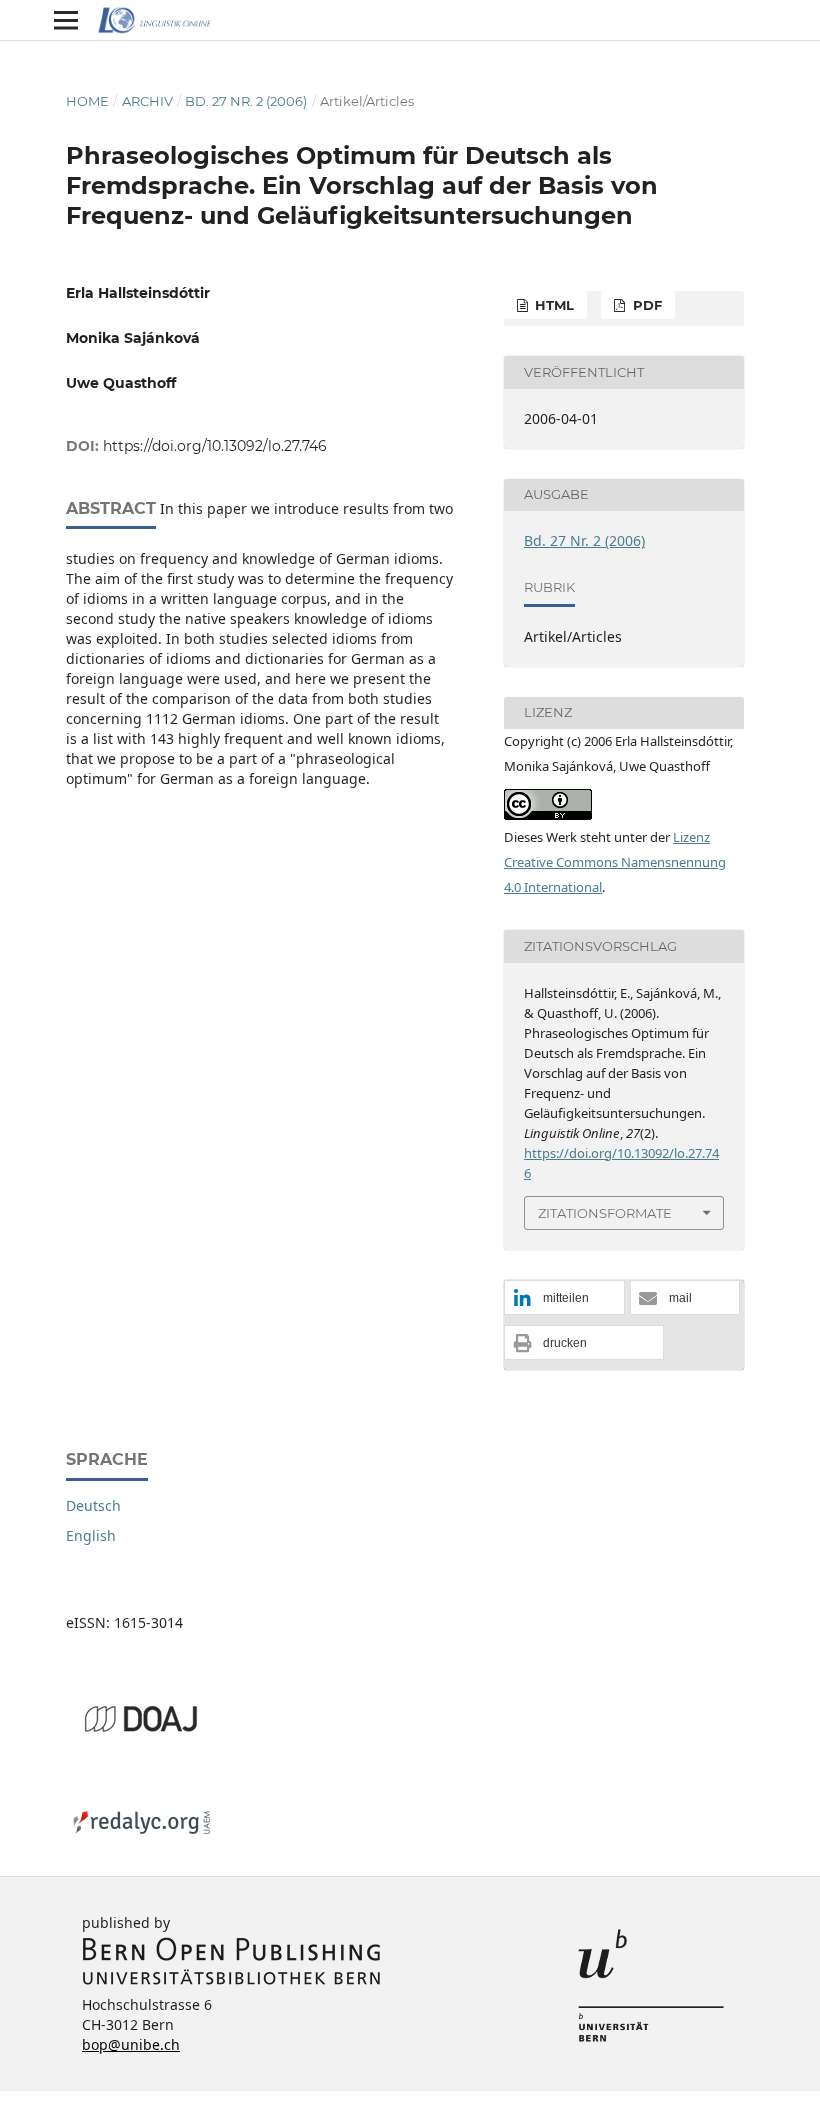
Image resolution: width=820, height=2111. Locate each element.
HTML (552, 305)
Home (87, 101)
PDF (645, 305)
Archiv (147, 101)
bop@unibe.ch (131, 2044)
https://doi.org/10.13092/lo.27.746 (215, 446)
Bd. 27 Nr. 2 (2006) (246, 101)
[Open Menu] (66, 20)
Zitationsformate (605, 1213)
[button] (564, 1298)
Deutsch (93, 1505)
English (91, 1535)
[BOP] (232, 1980)
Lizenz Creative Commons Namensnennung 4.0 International (615, 862)
